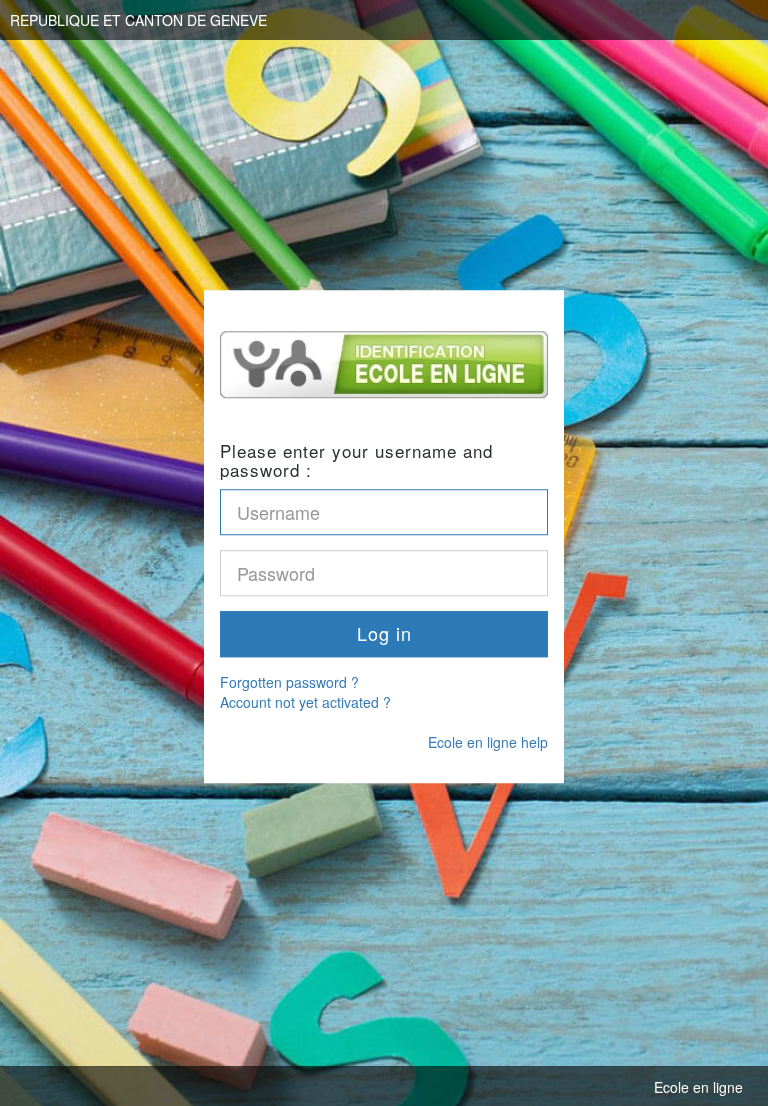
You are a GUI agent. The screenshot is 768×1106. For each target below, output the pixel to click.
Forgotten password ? (289, 682)
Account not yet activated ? (305, 702)
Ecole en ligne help (488, 742)
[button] (384, 634)
